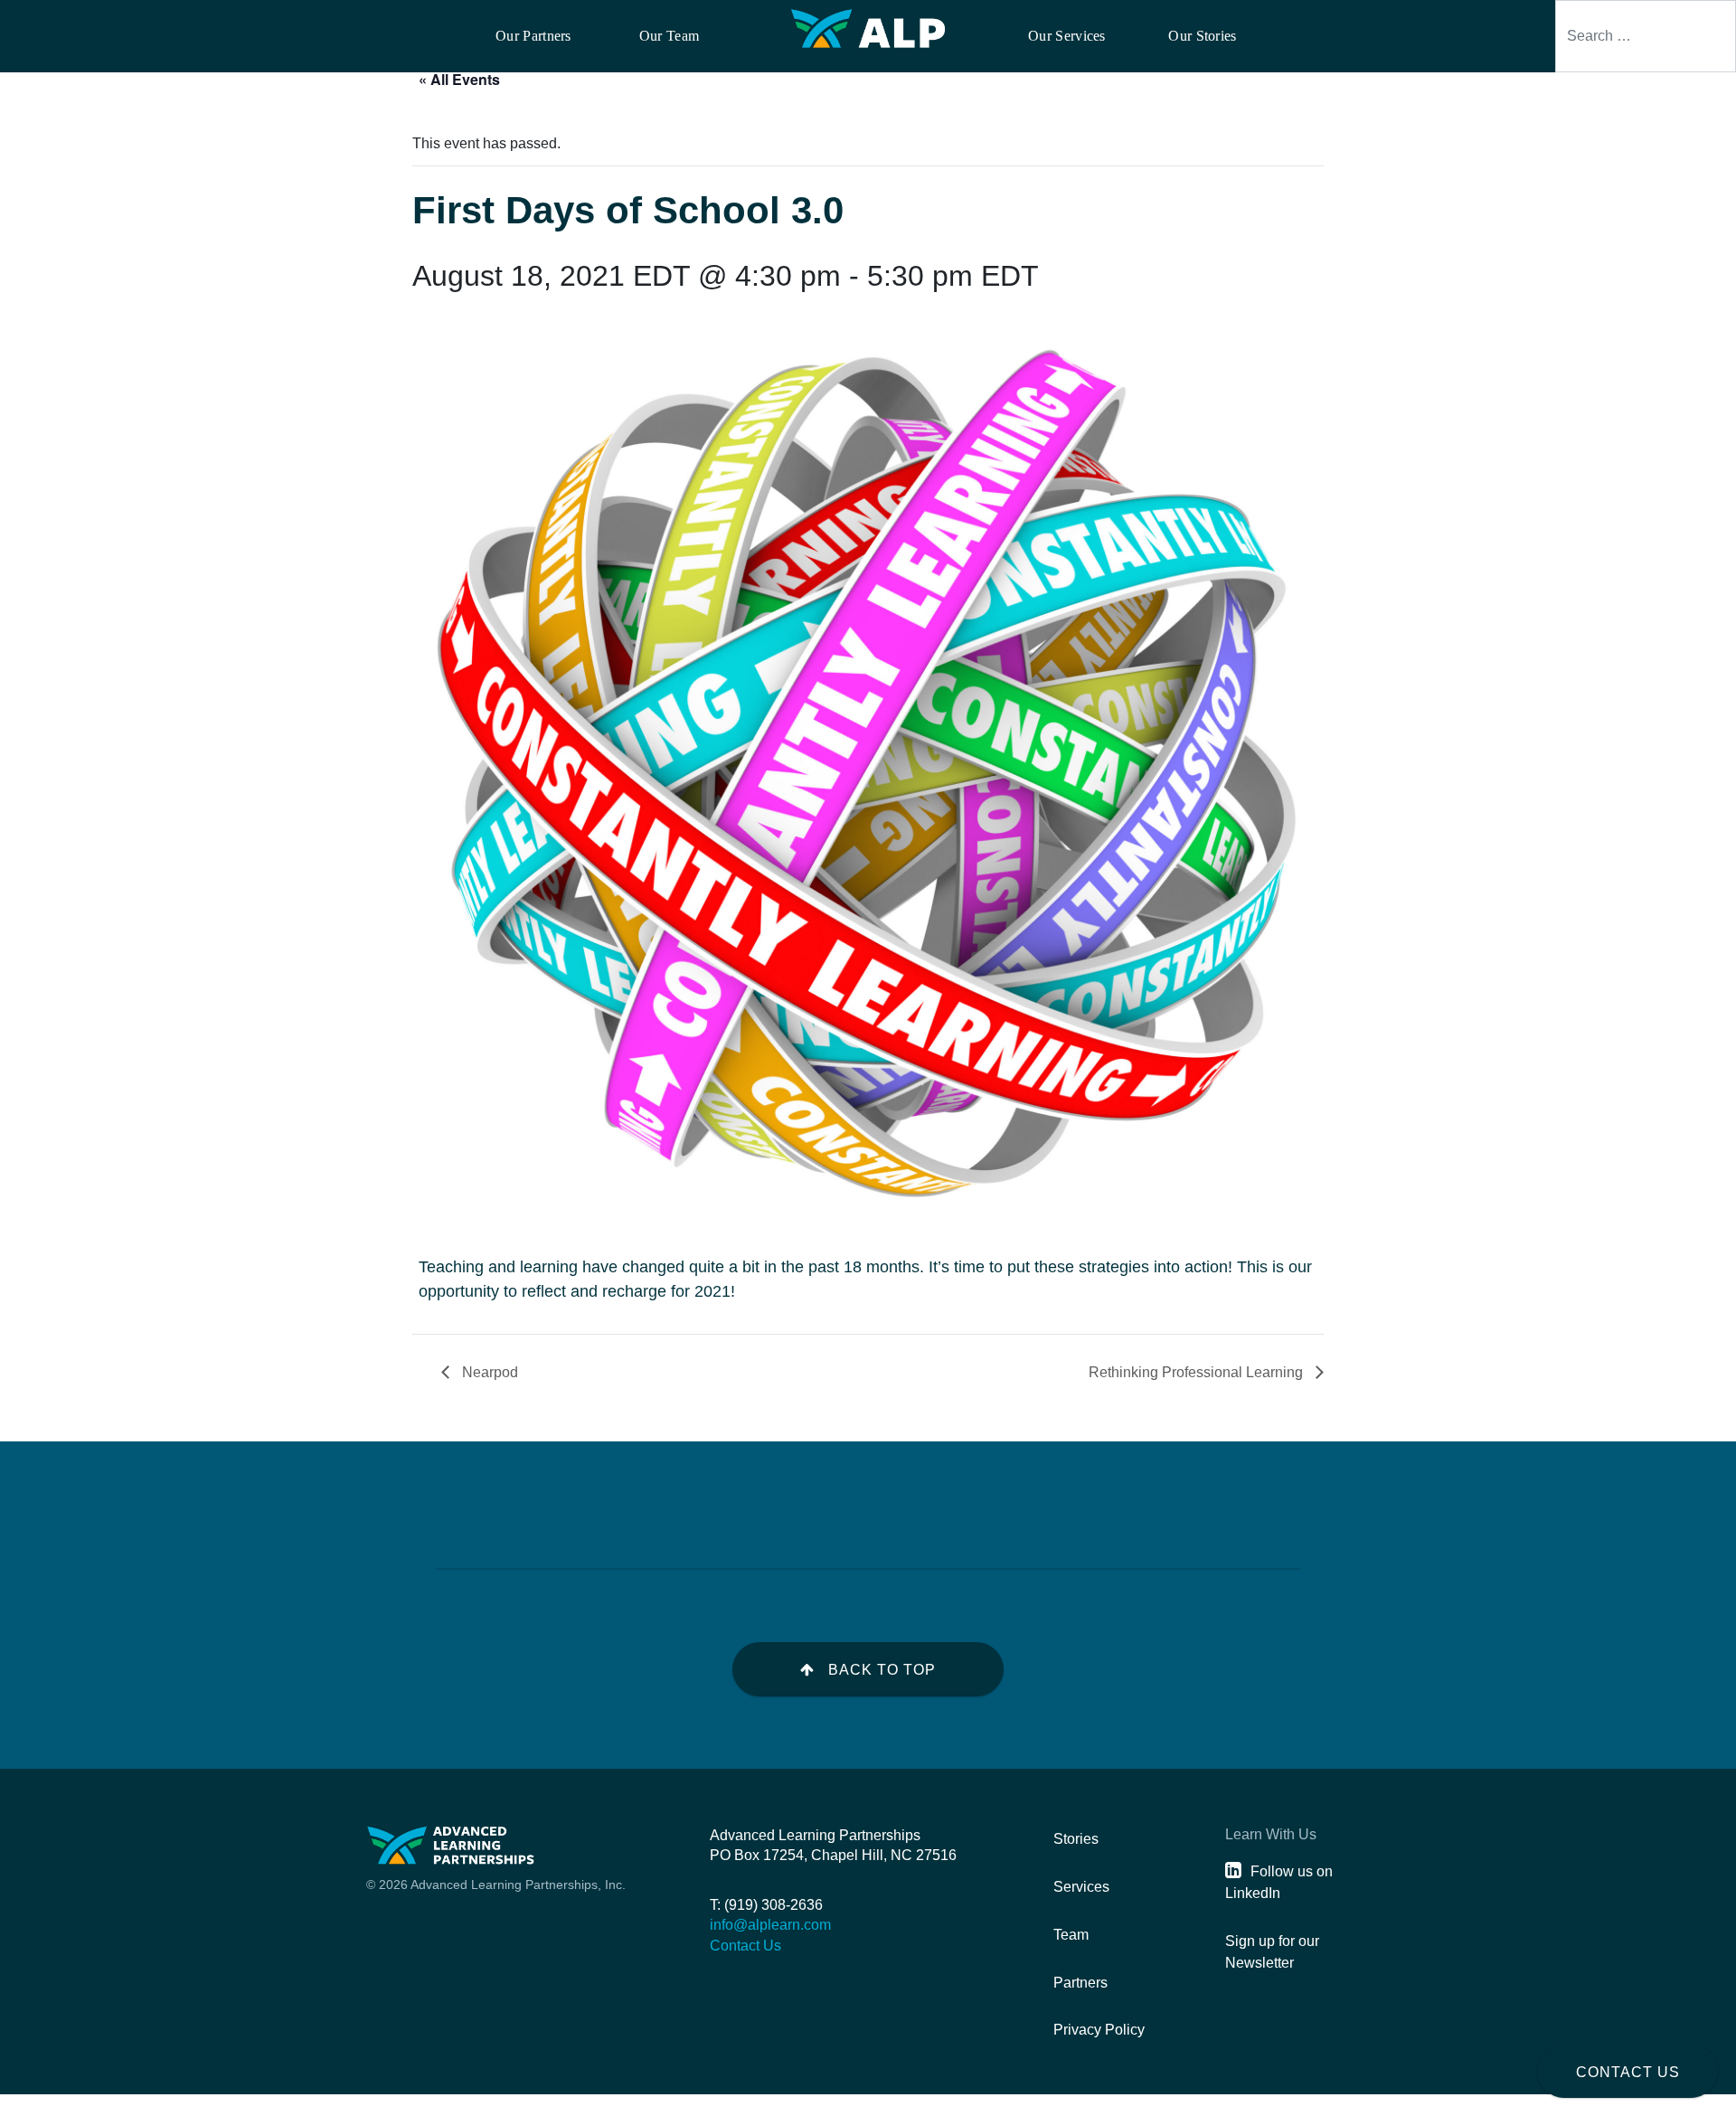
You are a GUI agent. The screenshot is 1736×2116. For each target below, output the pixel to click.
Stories (1076, 1839)
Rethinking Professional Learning (1198, 1372)
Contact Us (1628, 2072)
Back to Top (882, 1670)
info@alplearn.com (770, 1925)
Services (1081, 1887)
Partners (1080, 1983)
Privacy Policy (1099, 2030)
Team (1071, 1935)
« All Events (459, 79)
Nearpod (488, 1372)
